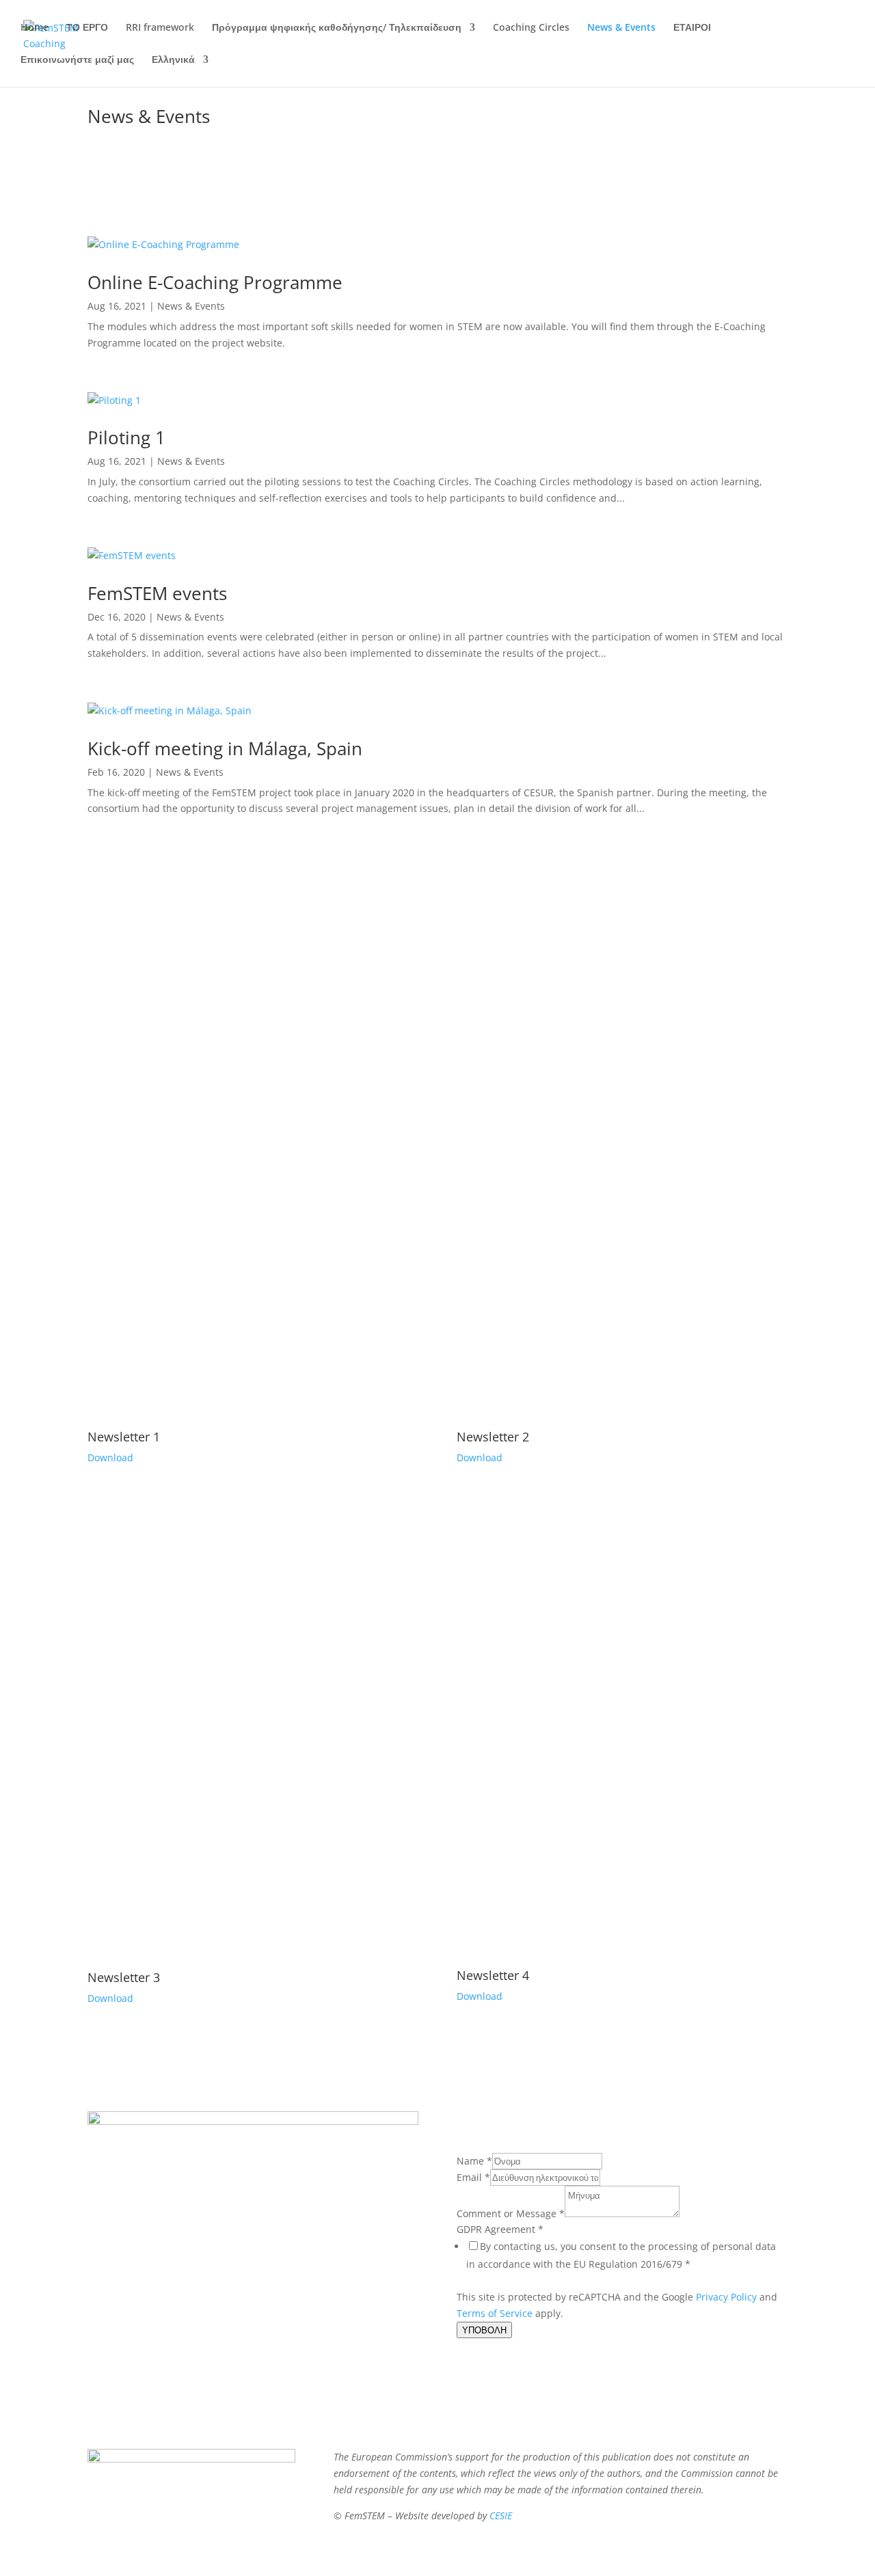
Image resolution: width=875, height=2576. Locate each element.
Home (35, 28)
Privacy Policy (726, 2297)
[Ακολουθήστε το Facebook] (253, 2328)
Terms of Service (495, 2313)
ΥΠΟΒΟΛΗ (484, 2330)
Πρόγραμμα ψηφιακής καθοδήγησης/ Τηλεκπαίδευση (337, 28)
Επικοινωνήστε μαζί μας (77, 60)
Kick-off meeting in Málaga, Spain (225, 748)
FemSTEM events (157, 593)
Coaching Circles (531, 28)
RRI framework (160, 28)
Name (474, 2161)
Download (110, 1458)
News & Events (621, 28)
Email (473, 2177)
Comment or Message (511, 2213)
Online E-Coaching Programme (215, 282)
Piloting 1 (126, 437)
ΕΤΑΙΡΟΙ (692, 28)
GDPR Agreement (500, 2229)
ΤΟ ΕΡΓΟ (87, 28)
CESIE (501, 2516)
